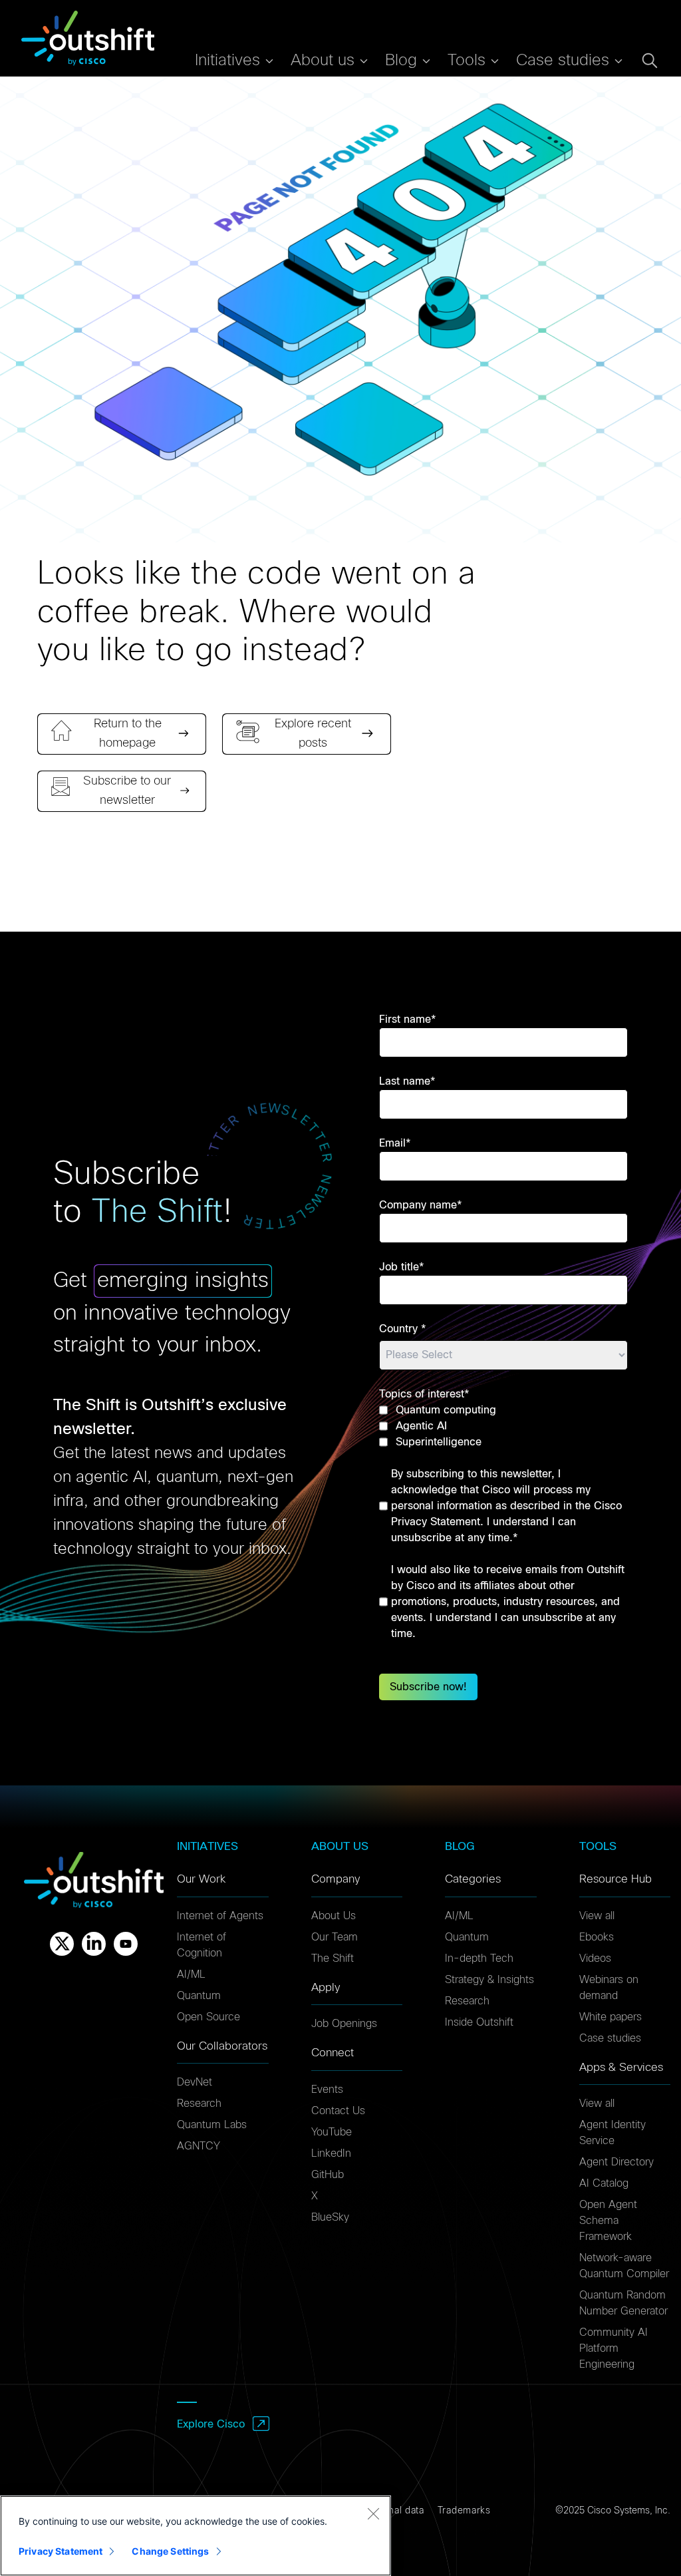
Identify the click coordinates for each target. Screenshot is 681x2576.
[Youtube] (126, 1944)
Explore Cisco (211, 2424)
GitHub (328, 2175)
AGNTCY (199, 2146)
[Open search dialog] (650, 61)
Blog (401, 61)
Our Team (335, 1937)
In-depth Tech (479, 1958)
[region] (196, 2536)
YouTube (332, 2132)
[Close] (373, 2513)
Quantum (199, 1996)
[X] (62, 1944)
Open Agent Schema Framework (608, 2221)
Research (199, 2104)
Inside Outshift (479, 2022)
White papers (611, 2017)
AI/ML (191, 1974)
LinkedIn (331, 2153)
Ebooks (597, 1937)
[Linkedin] (94, 1944)
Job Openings (344, 2024)
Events (327, 2090)
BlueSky (330, 2217)
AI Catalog (604, 2183)
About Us (334, 1916)
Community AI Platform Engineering (613, 2348)
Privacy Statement (61, 2551)
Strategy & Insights (489, 1980)
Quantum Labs (212, 2125)
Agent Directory (616, 2162)
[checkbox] (503, 1426)
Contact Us (338, 2111)
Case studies (610, 2038)
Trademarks (464, 2511)
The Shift (333, 1958)
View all (597, 1916)
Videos (595, 1958)
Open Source (208, 2017)
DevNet (195, 2082)
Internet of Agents (220, 1916)
